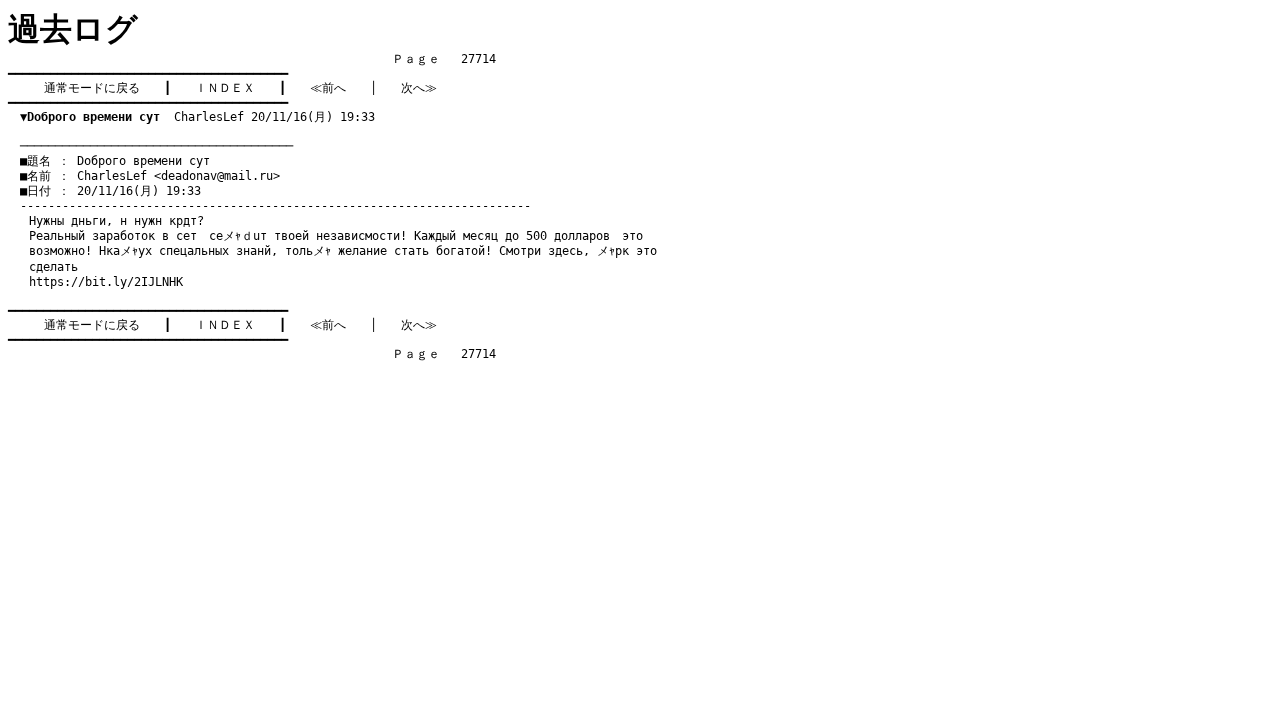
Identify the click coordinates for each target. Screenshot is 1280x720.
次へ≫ (419, 88)
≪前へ (328, 88)
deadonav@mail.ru (217, 176)
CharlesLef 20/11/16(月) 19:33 (197, 117)
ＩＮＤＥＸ (225, 88)
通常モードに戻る (92, 88)
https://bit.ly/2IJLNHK (106, 282)
